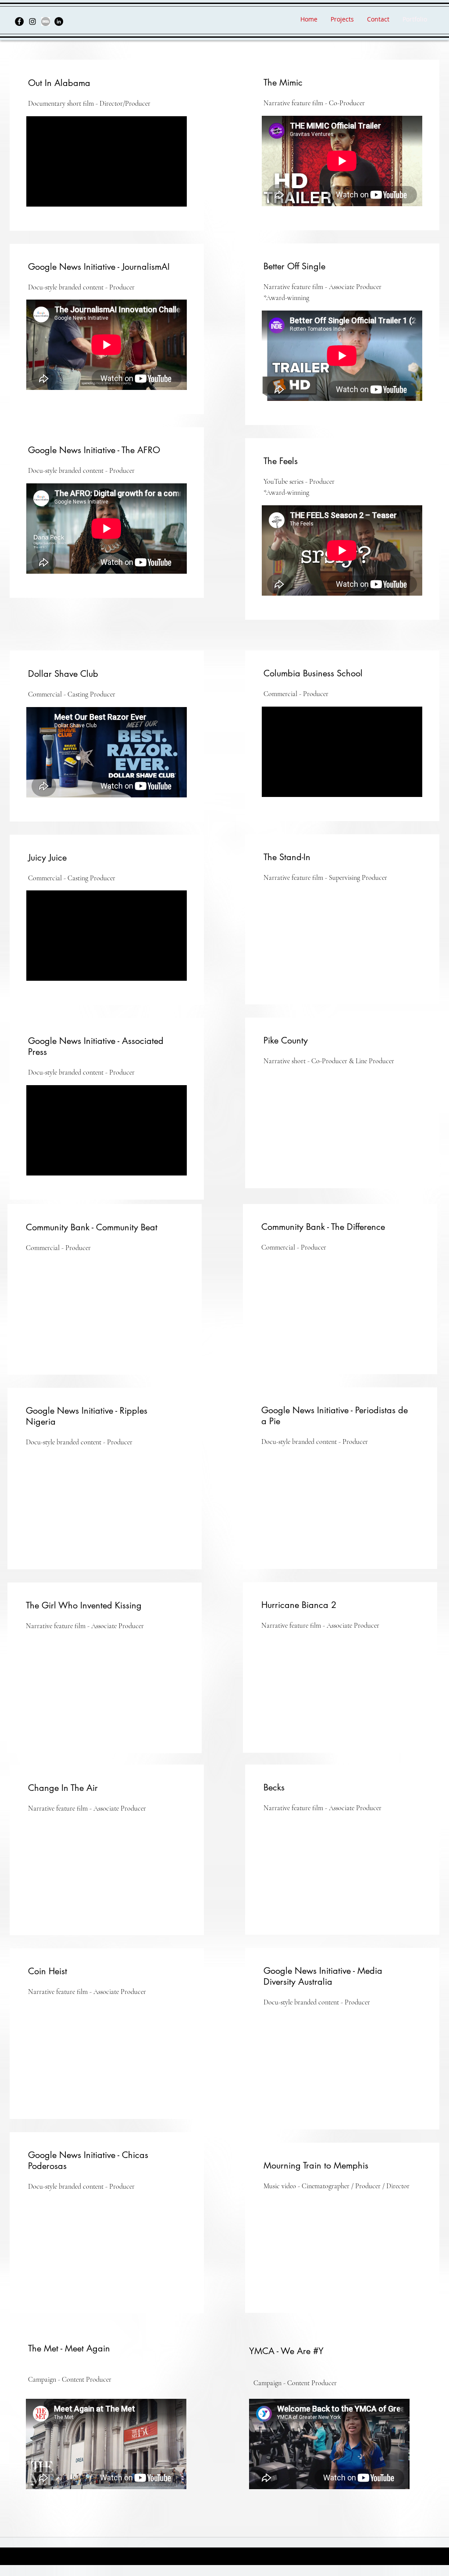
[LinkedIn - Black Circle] (59, 21)
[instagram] (32, 21)
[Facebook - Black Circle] (19, 21)
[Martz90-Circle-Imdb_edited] (46, 21)
